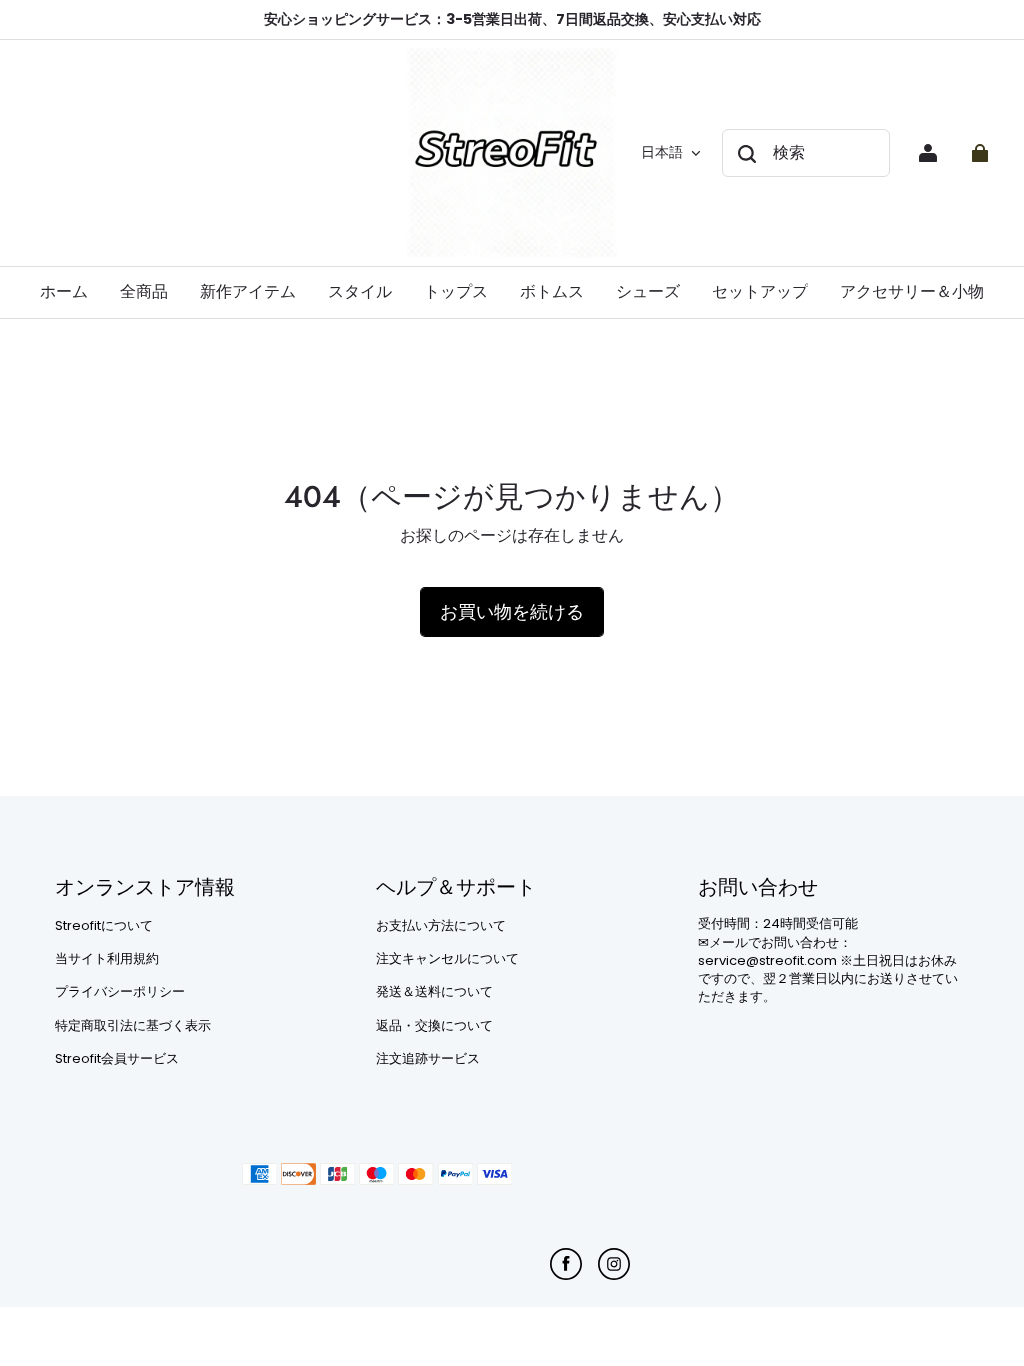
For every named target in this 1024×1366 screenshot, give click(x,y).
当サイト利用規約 (107, 959)
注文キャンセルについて (447, 959)
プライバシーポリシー (120, 992)
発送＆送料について (434, 992)
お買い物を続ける (512, 611)
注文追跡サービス (428, 1059)
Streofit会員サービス (117, 1059)
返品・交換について (434, 1026)
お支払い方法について (441, 926)
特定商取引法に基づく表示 (133, 1026)
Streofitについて (104, 926)
